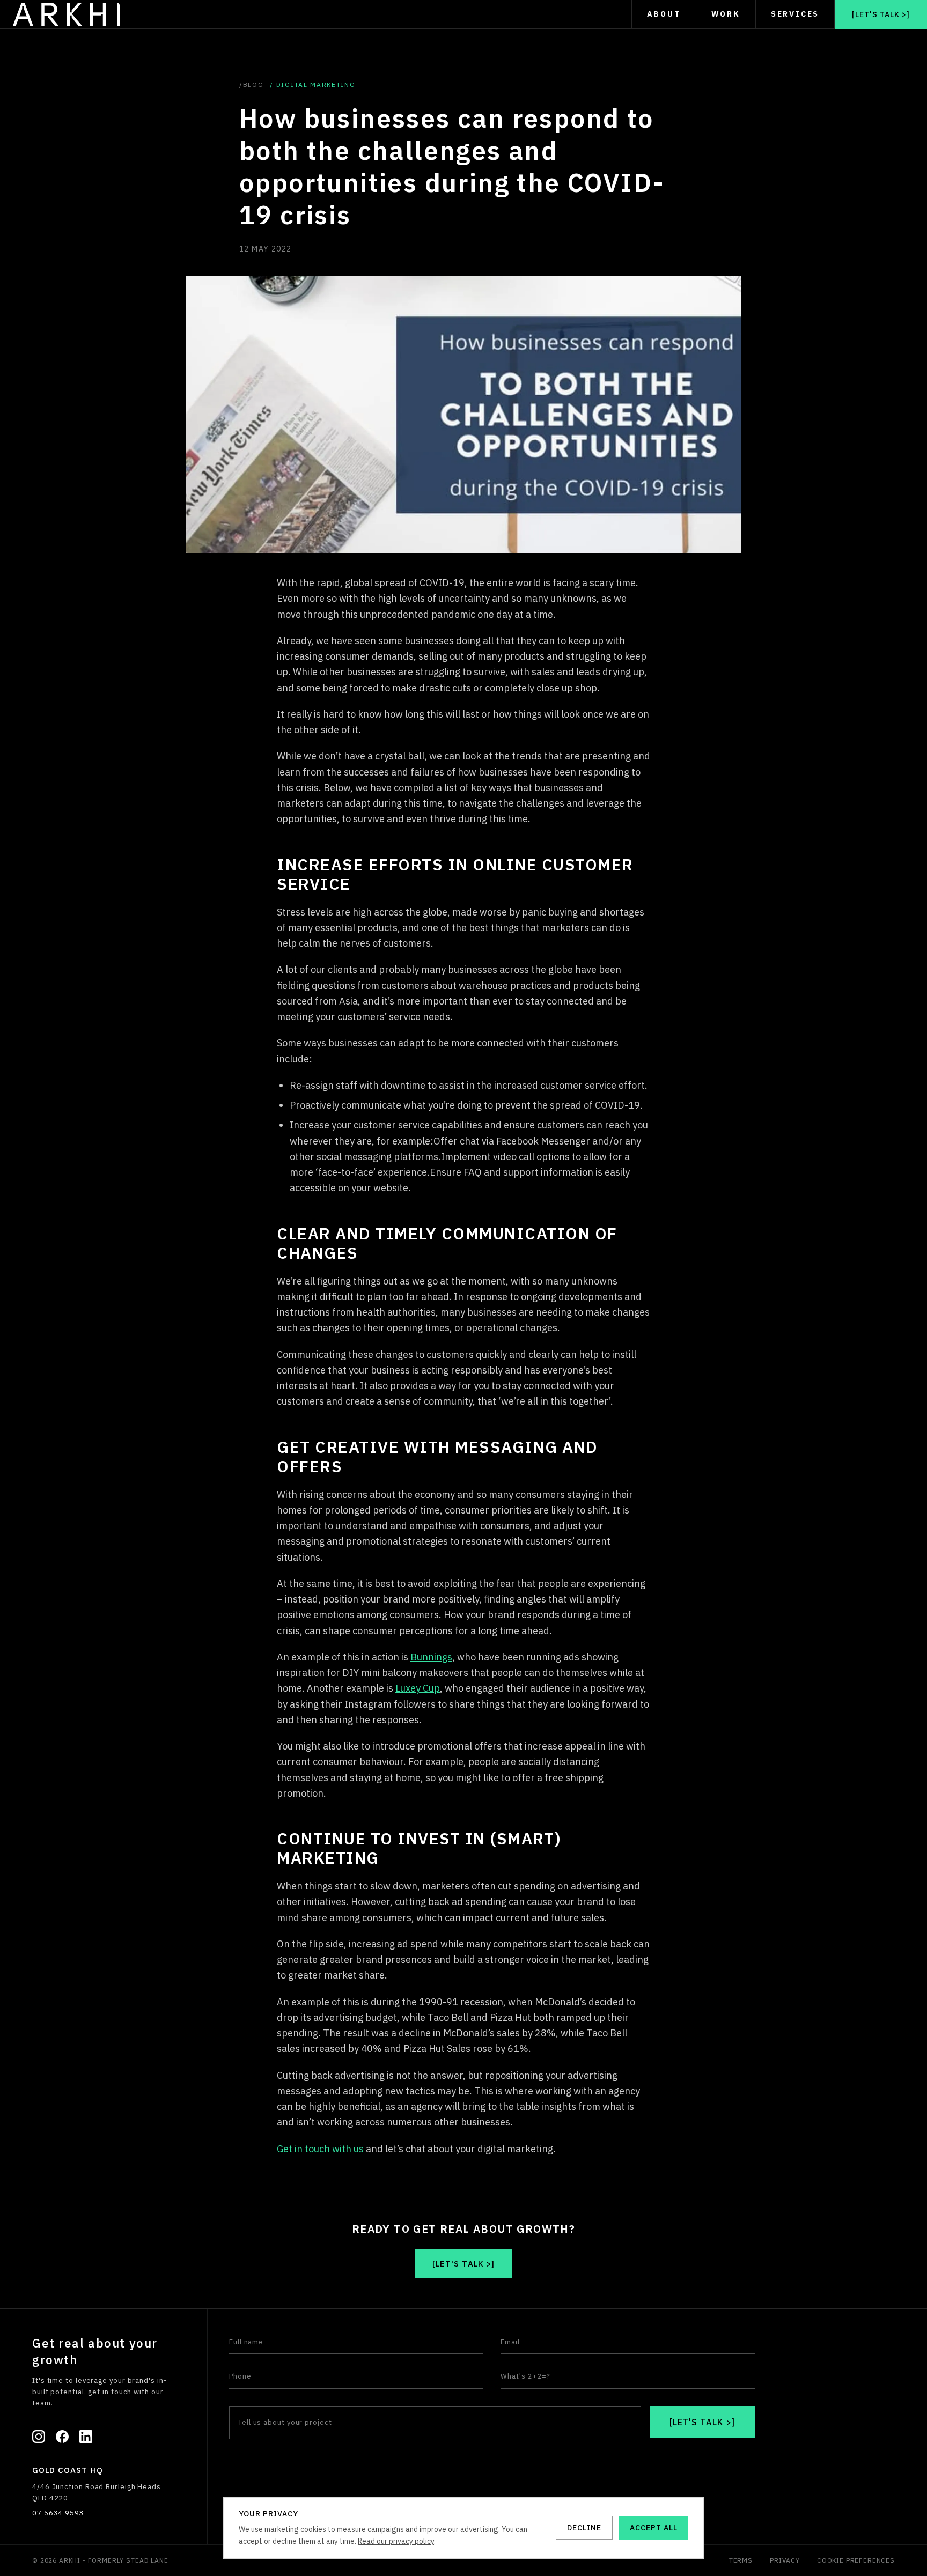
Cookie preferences (856, 2560)
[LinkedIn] (86, 2437)
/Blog (251, 84)
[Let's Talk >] (881, 14)
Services (795, 14)
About (664, 14)
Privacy (785, 2560)
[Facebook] (62, 2437)
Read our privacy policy (396, 2541)
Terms (741, 2560)
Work (726, 14)
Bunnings (431, 1657)
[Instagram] (39, 2437)
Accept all (654, 2528)
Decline (584, 2528)
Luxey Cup (418, 1688)
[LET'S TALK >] (702, 2422)
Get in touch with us (320, 2149)
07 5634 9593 (58, 2513)
